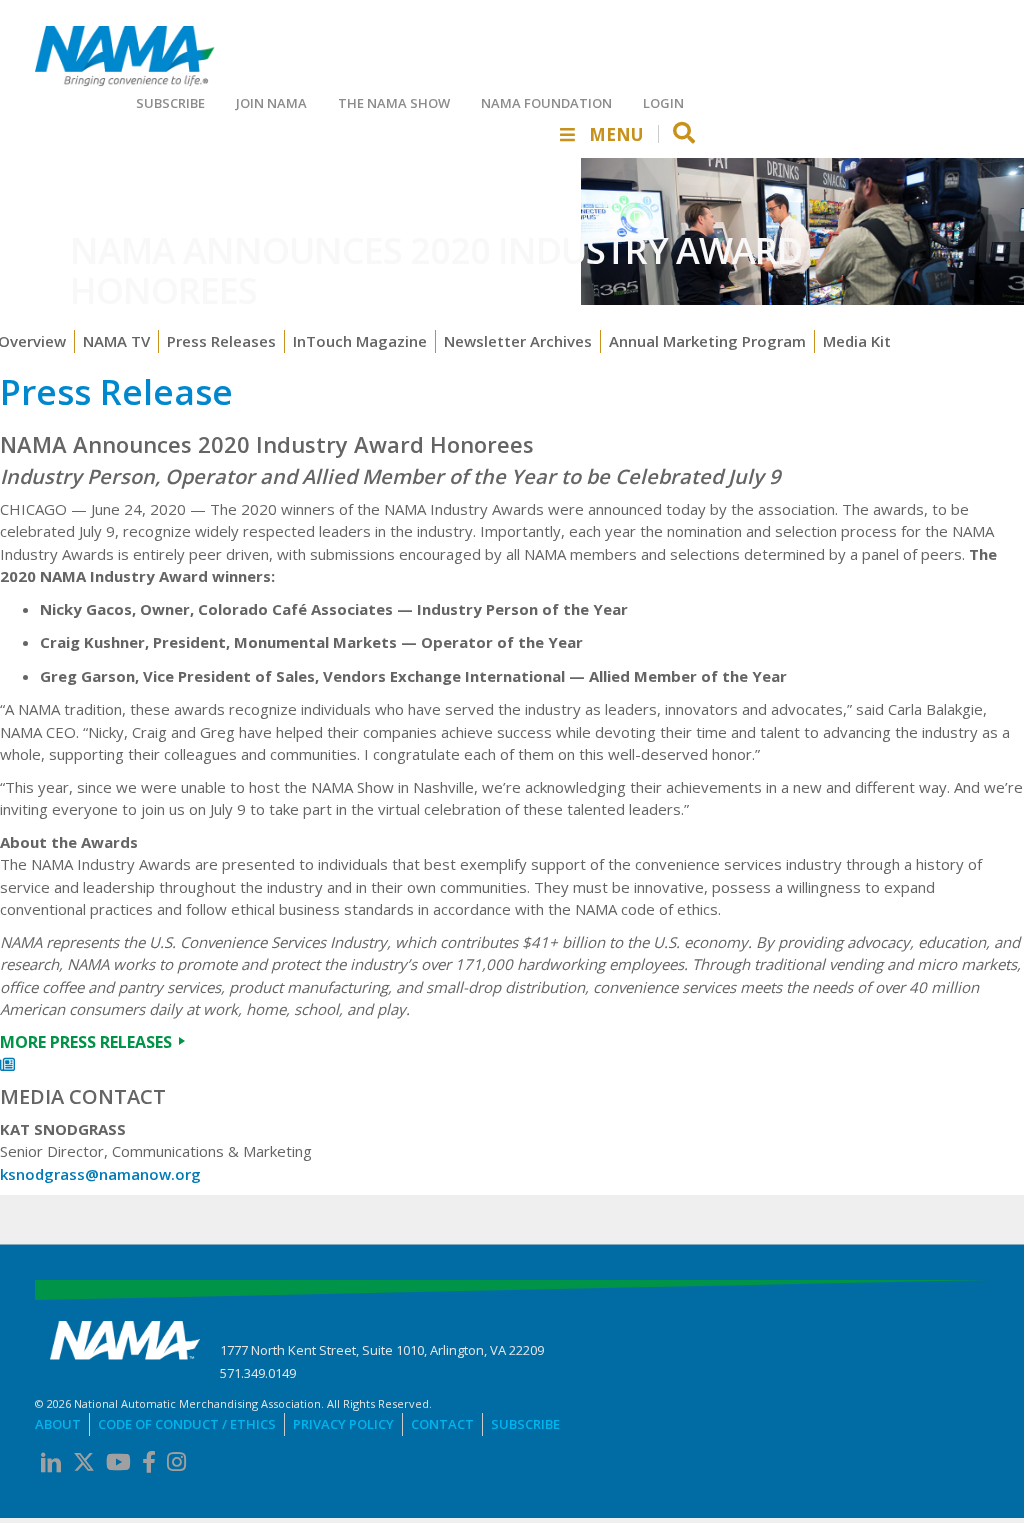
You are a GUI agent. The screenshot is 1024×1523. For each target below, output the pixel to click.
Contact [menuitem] (442, 1424)
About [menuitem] (58, 1424)
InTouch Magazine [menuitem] (360, 341)
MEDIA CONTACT (83, 1096)
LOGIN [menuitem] (663, 103)
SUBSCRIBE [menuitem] (170, 103)
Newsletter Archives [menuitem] (518, 341)
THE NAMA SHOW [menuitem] (394, 103)
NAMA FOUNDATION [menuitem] (546, 103)
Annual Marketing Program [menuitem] (707, 341)
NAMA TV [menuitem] (116, 341)
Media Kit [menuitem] (857, 341)
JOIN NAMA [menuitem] (271, 103)
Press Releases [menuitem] (221, 341)
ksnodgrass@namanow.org (100, 1174)
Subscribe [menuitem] (525, 1424)
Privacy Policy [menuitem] (343, 1424)
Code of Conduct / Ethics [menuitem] (187, 1424)
